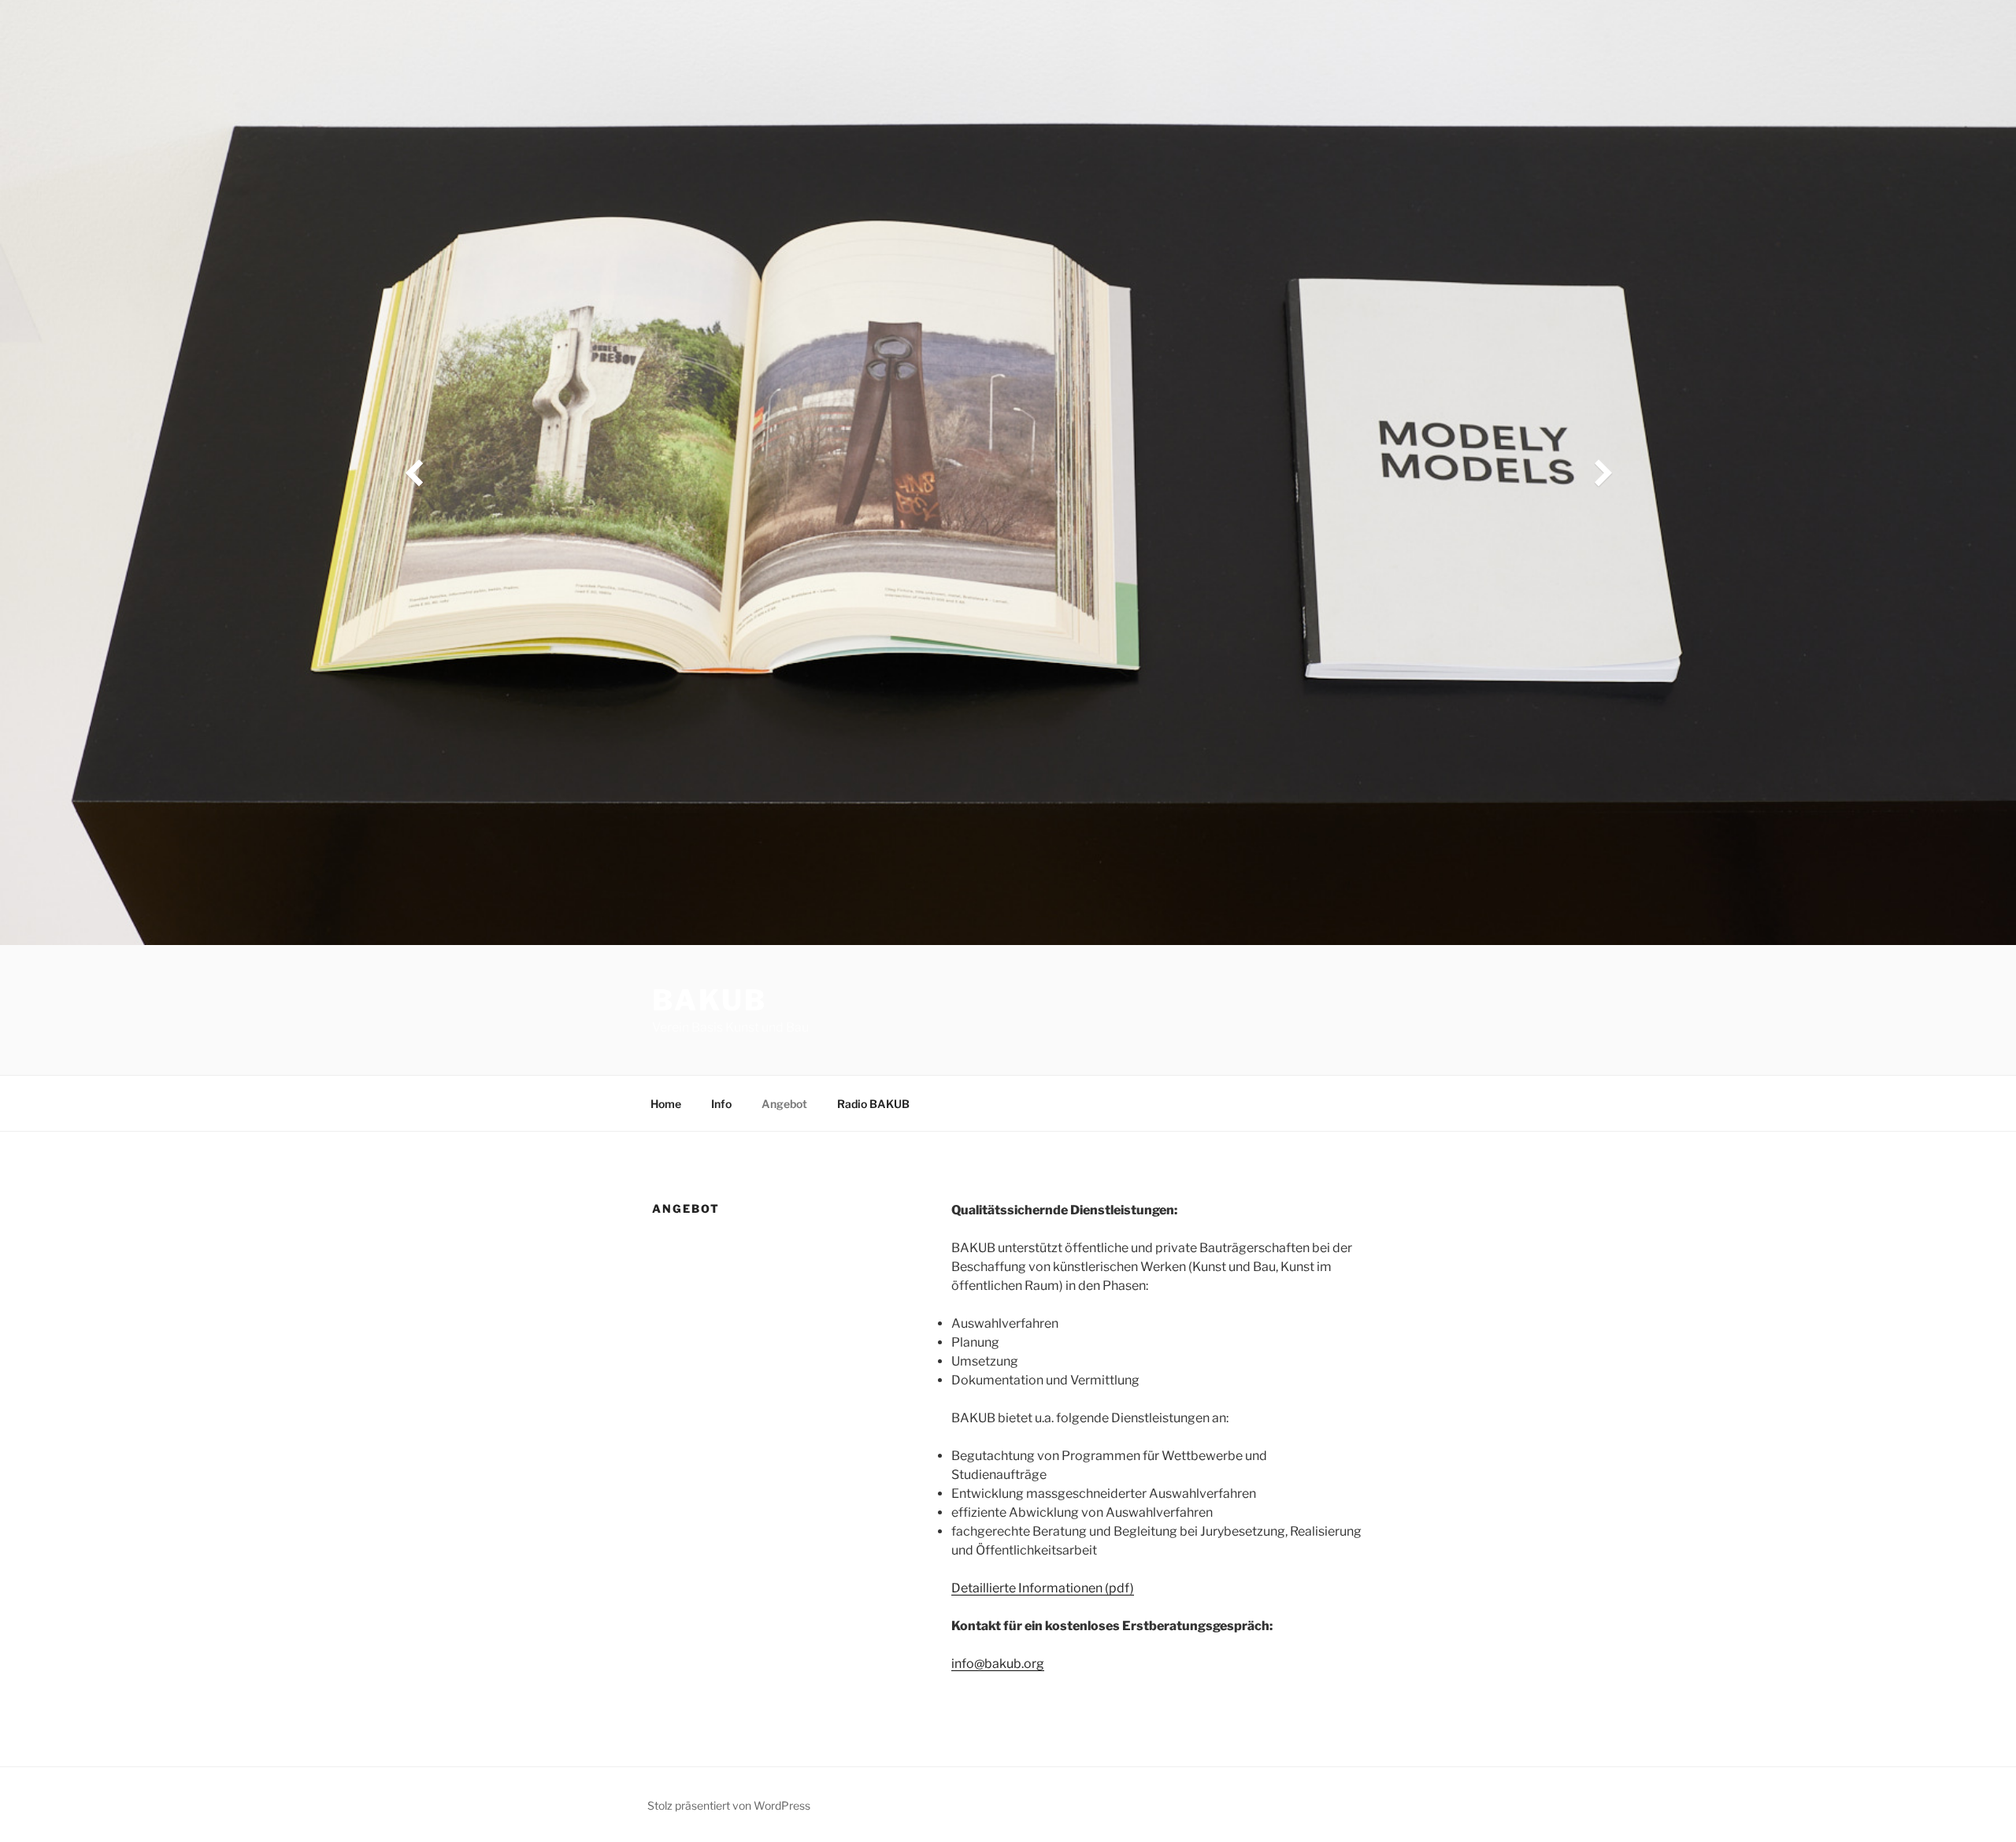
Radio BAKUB (873, 1104)
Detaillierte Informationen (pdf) (1043, 1588)
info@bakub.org (998, 1664)
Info (721, 1104)
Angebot (784, 1104)
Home (666, 1104)
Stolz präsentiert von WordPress (729, 1805)
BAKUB (709, 1000)
